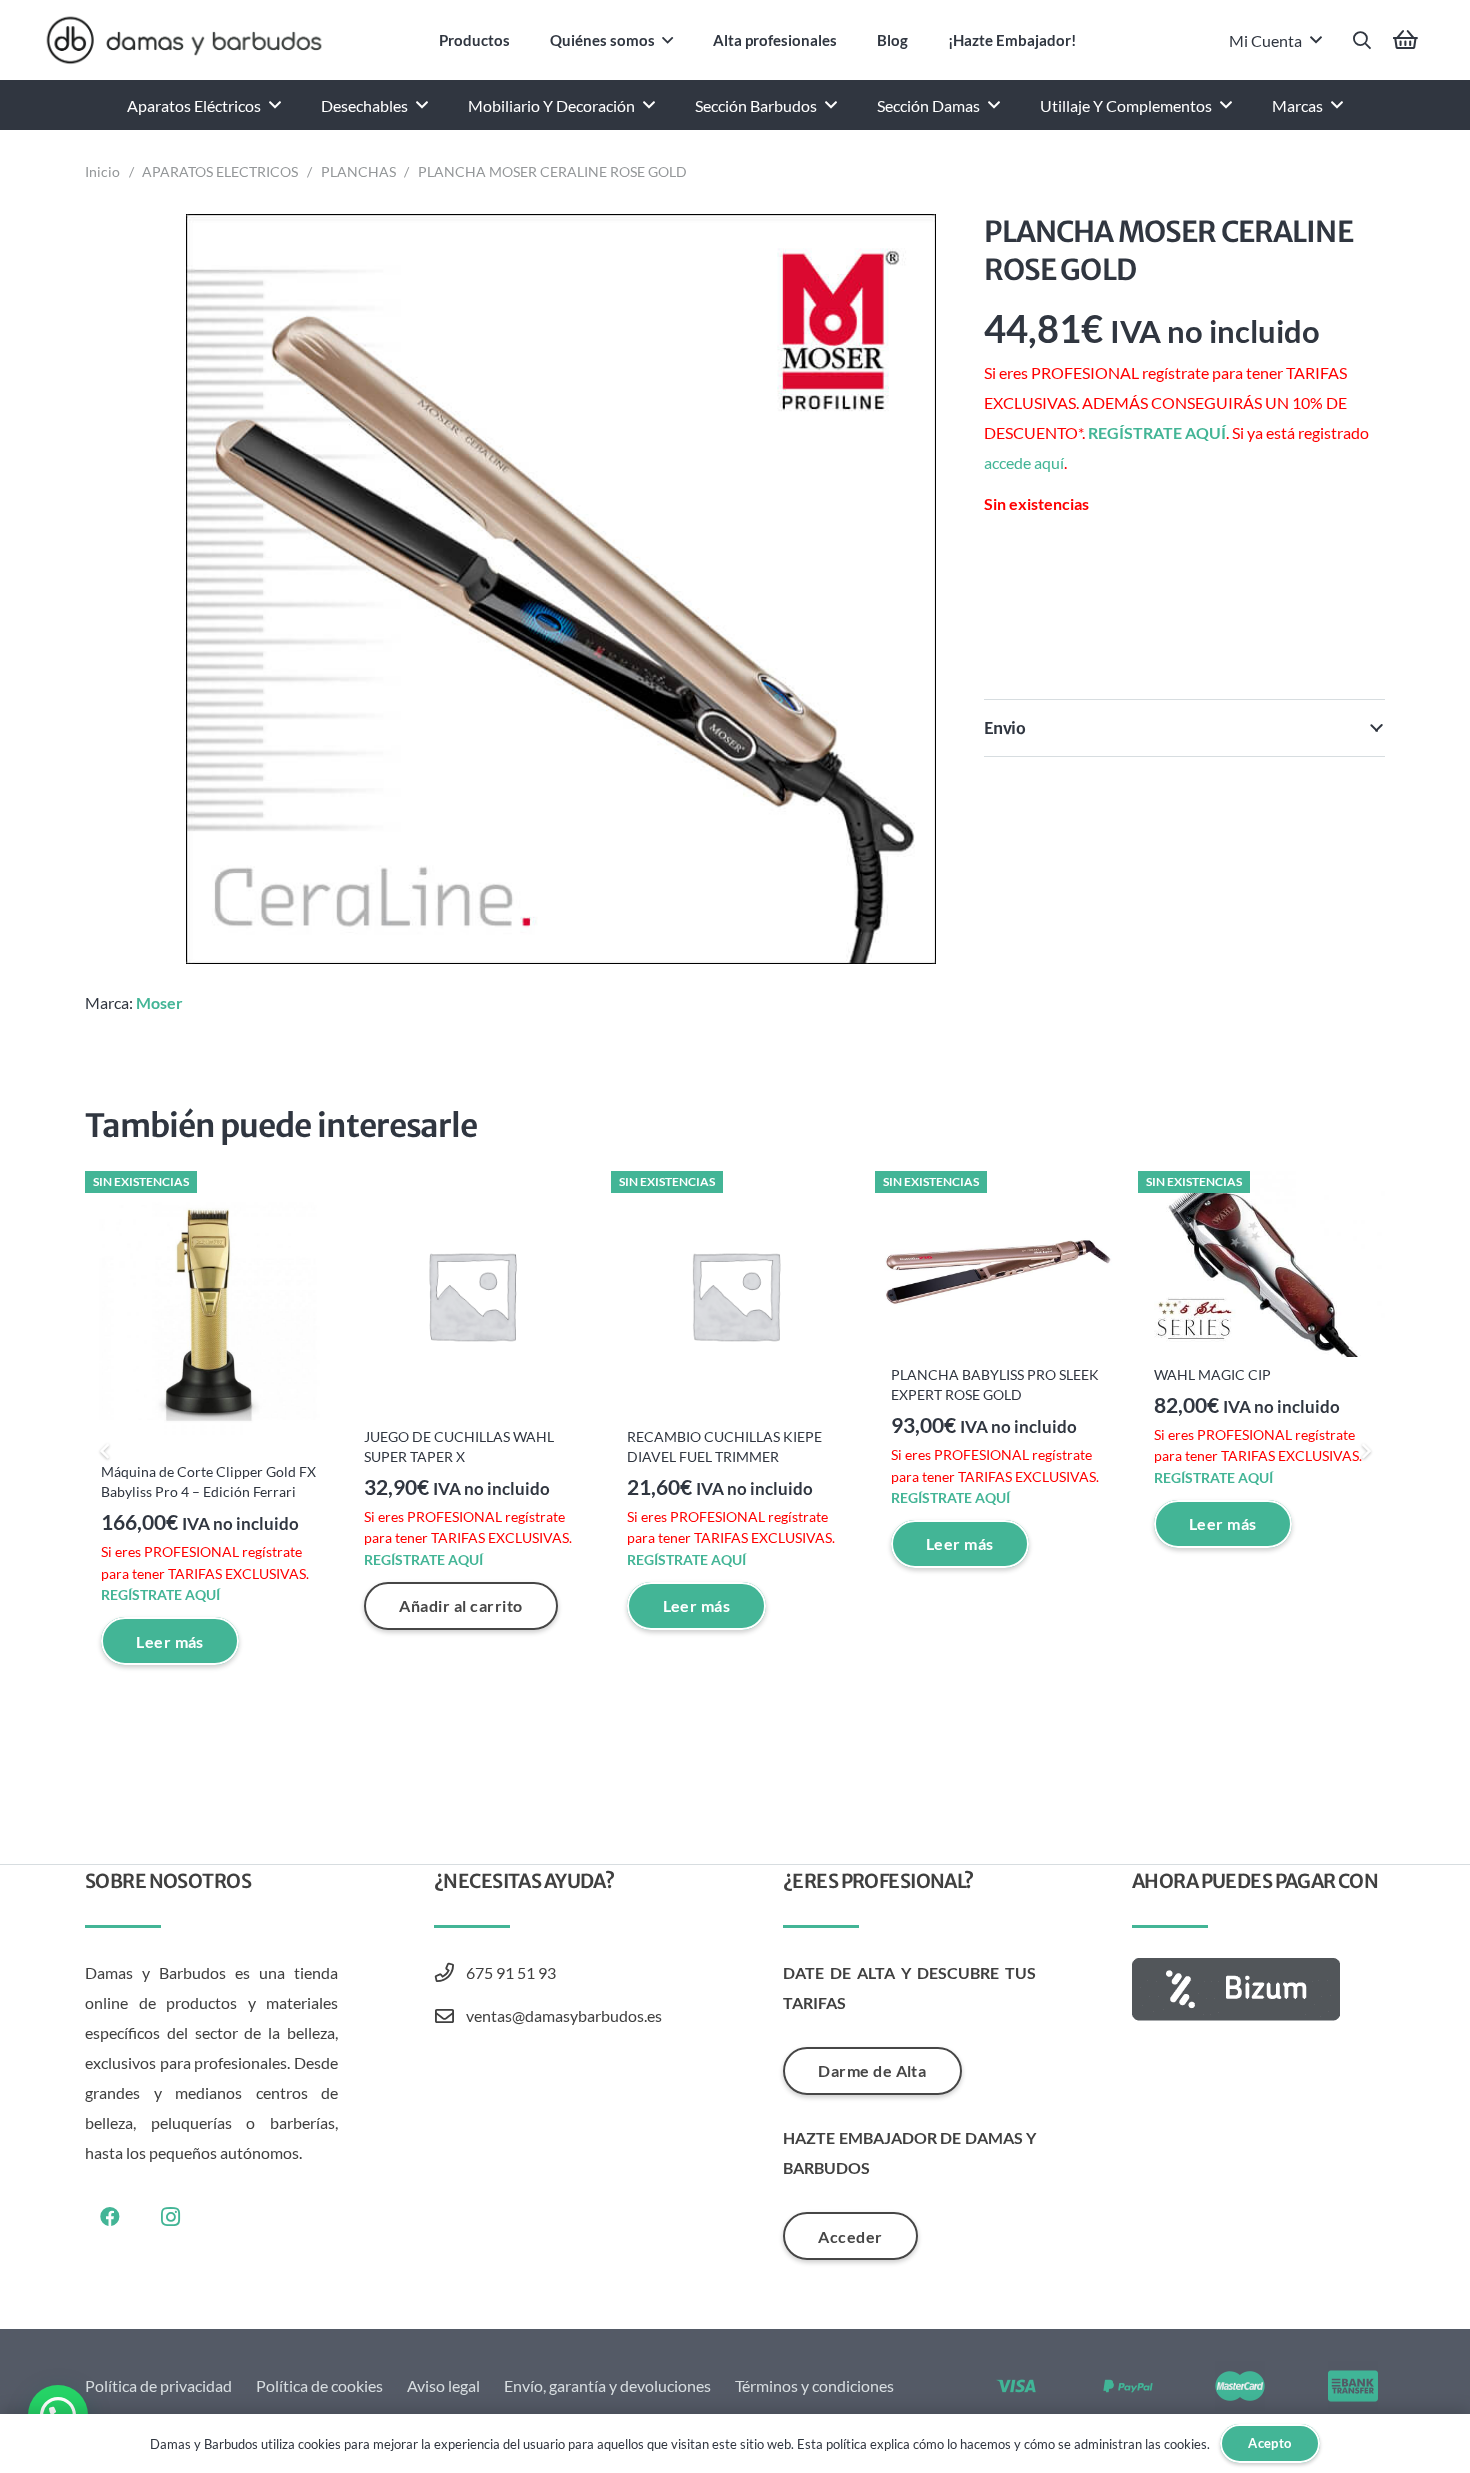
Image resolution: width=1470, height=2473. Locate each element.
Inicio (102, 171)
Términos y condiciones (814, 2385)
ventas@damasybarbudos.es (564, 2015)
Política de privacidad (158, 2385)
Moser (159, 1002)
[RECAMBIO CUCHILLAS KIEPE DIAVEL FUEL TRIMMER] (734, 1294)
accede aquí (1024, 462)
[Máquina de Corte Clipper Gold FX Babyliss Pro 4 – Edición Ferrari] (208, 1312)
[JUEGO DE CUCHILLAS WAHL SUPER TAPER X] (471, 1294)
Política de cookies (319, 2385)
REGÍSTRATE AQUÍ (1157, 432)
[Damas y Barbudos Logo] (184, 40)
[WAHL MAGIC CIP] (1261, 1263)
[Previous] (105, 1451)
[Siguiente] (1365, 1451)
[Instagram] (170, 2217)
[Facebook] (110, 2217)
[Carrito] (1406, 40)
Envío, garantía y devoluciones (607, 2385)
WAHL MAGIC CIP (1212, 1374)
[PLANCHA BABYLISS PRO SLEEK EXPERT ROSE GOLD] (998, 1263)
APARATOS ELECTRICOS (220, 171)
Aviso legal (443, 2385)
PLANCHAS (358, 171)
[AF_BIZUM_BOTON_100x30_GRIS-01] (1258, 1989)
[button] (667, 40)
